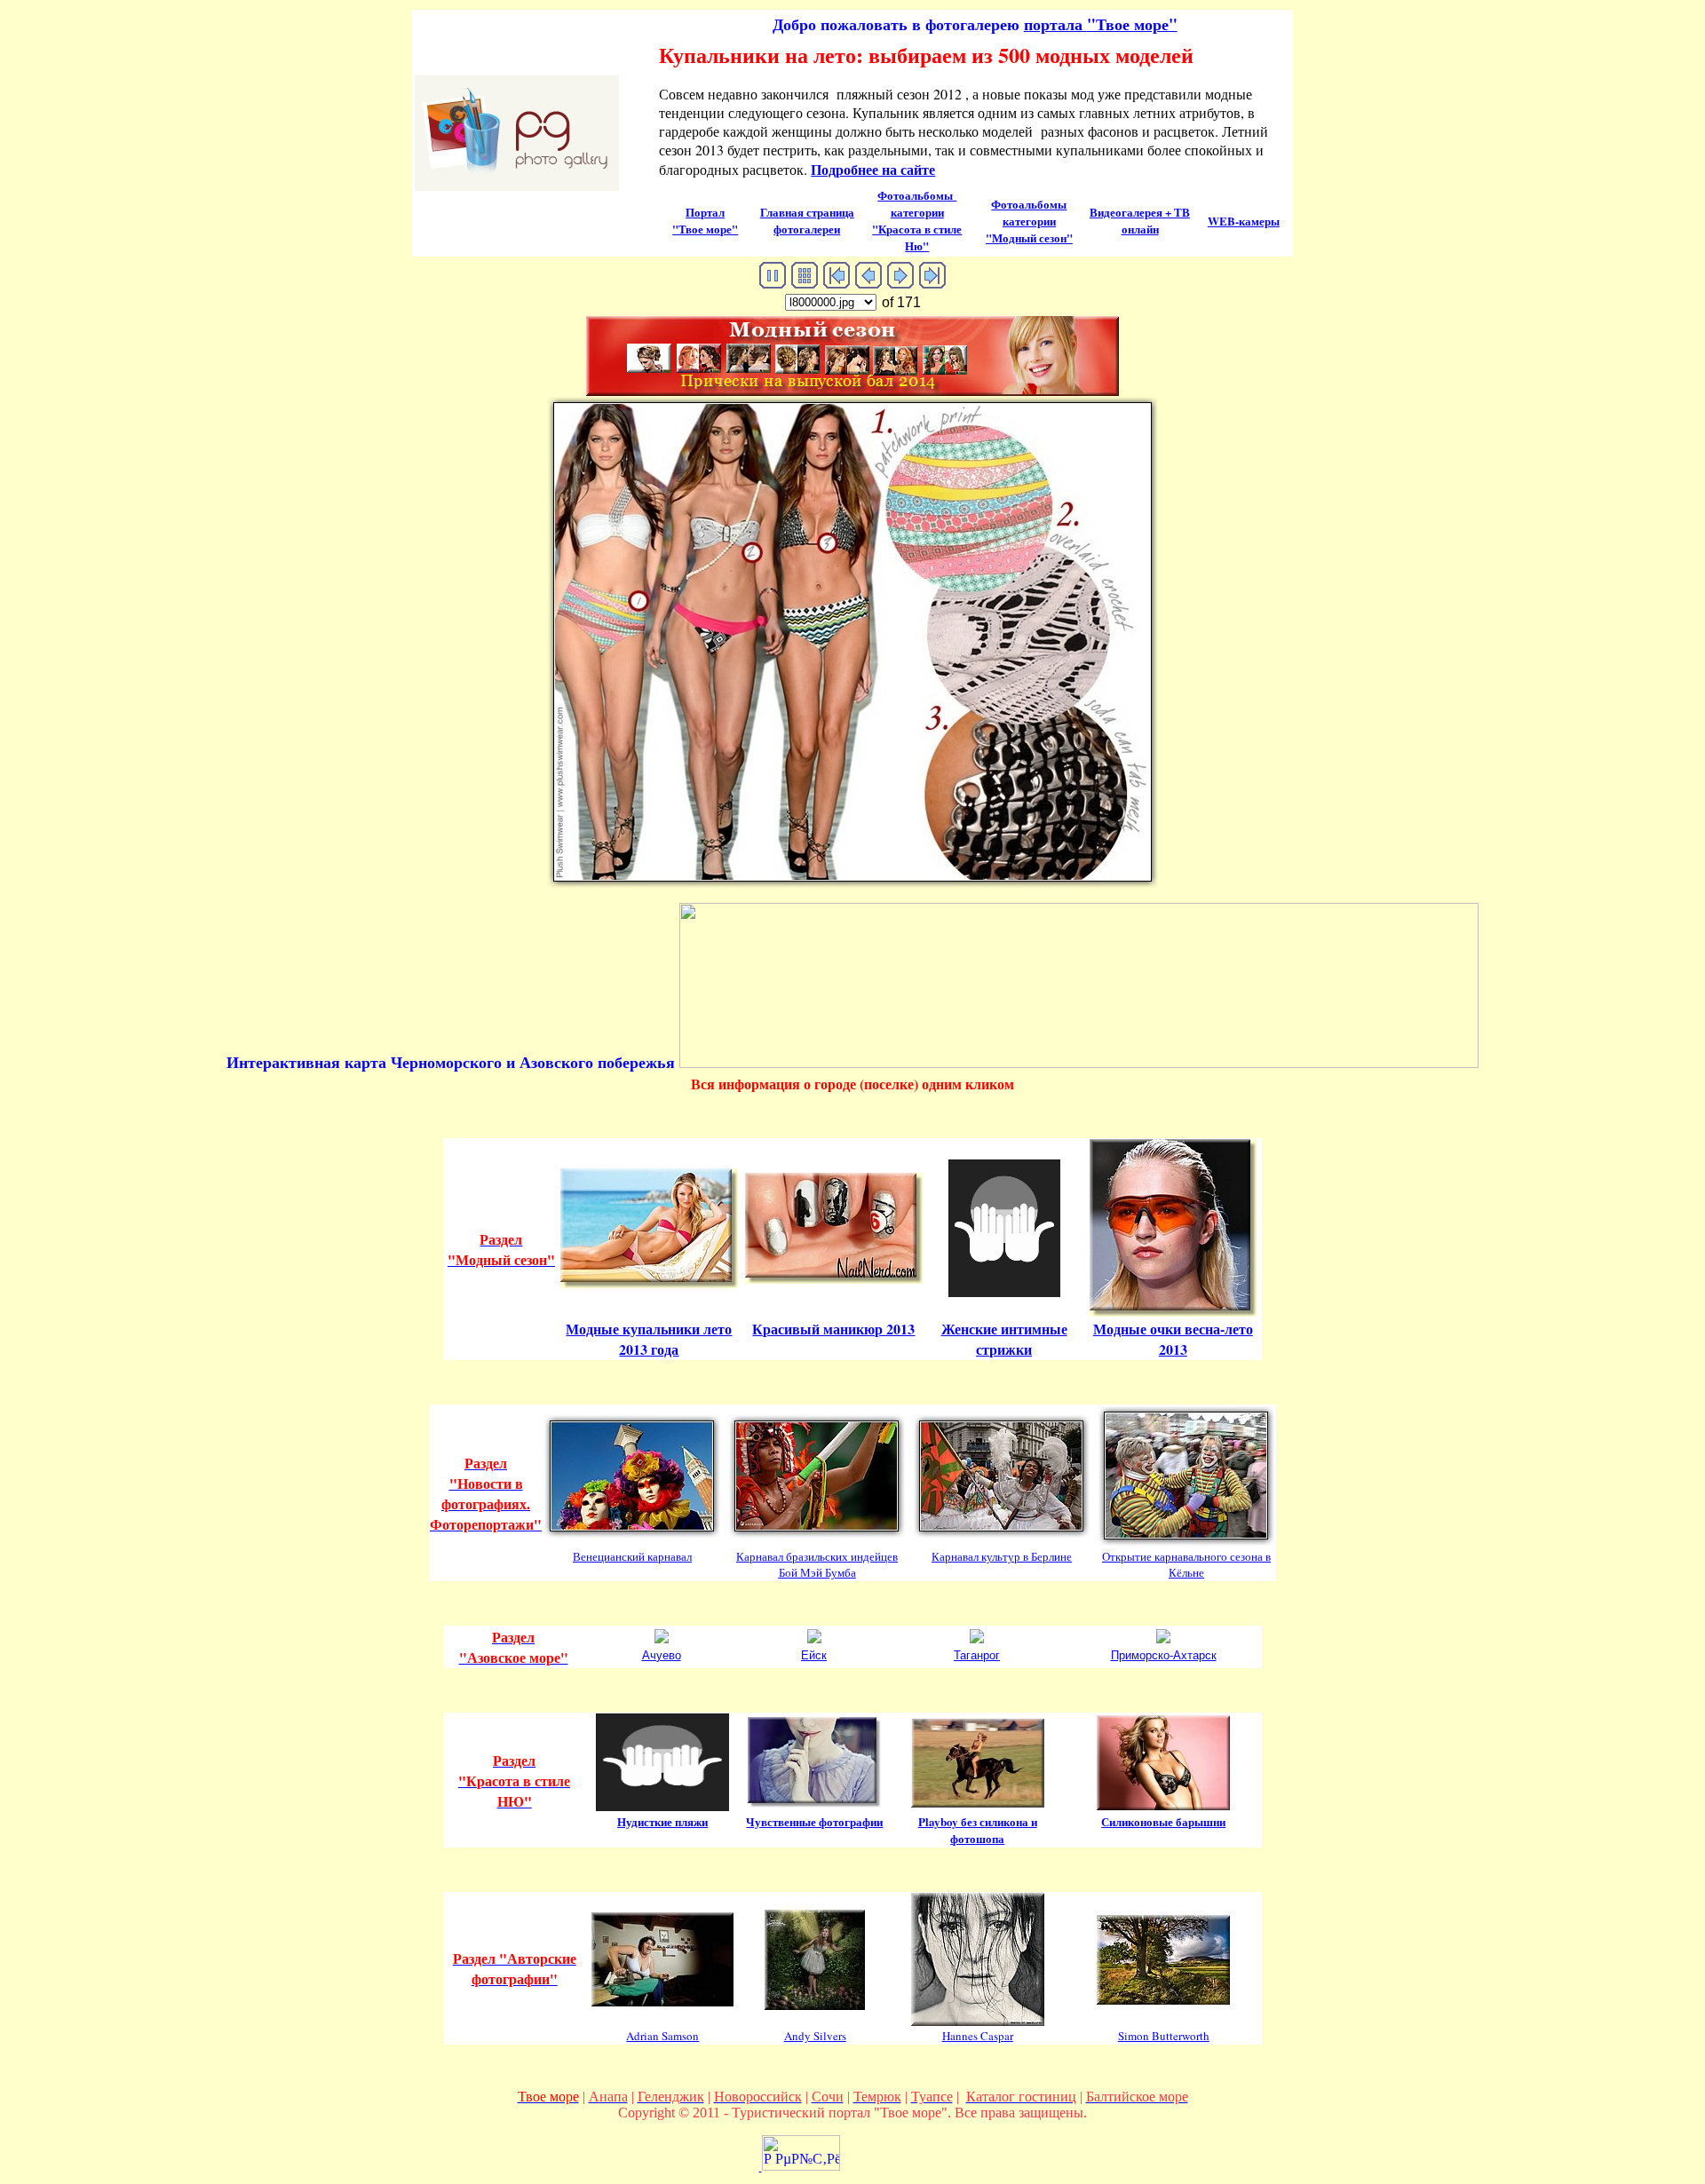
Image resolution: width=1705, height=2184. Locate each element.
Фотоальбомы (917, 203)
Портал (705, 212)
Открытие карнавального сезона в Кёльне (1186, 1564)
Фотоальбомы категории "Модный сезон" (1029, 221)
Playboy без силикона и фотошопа (978, 1830)
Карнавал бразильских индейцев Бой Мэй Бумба (817, 1564)
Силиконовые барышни (1163, 1821)
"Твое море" (1101, 24)
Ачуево (662, 1655)
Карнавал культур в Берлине (1002, 1556)
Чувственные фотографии (814, 1821)
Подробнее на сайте (873, 169)
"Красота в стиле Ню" (917, 237)
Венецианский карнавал (632, 1556)
